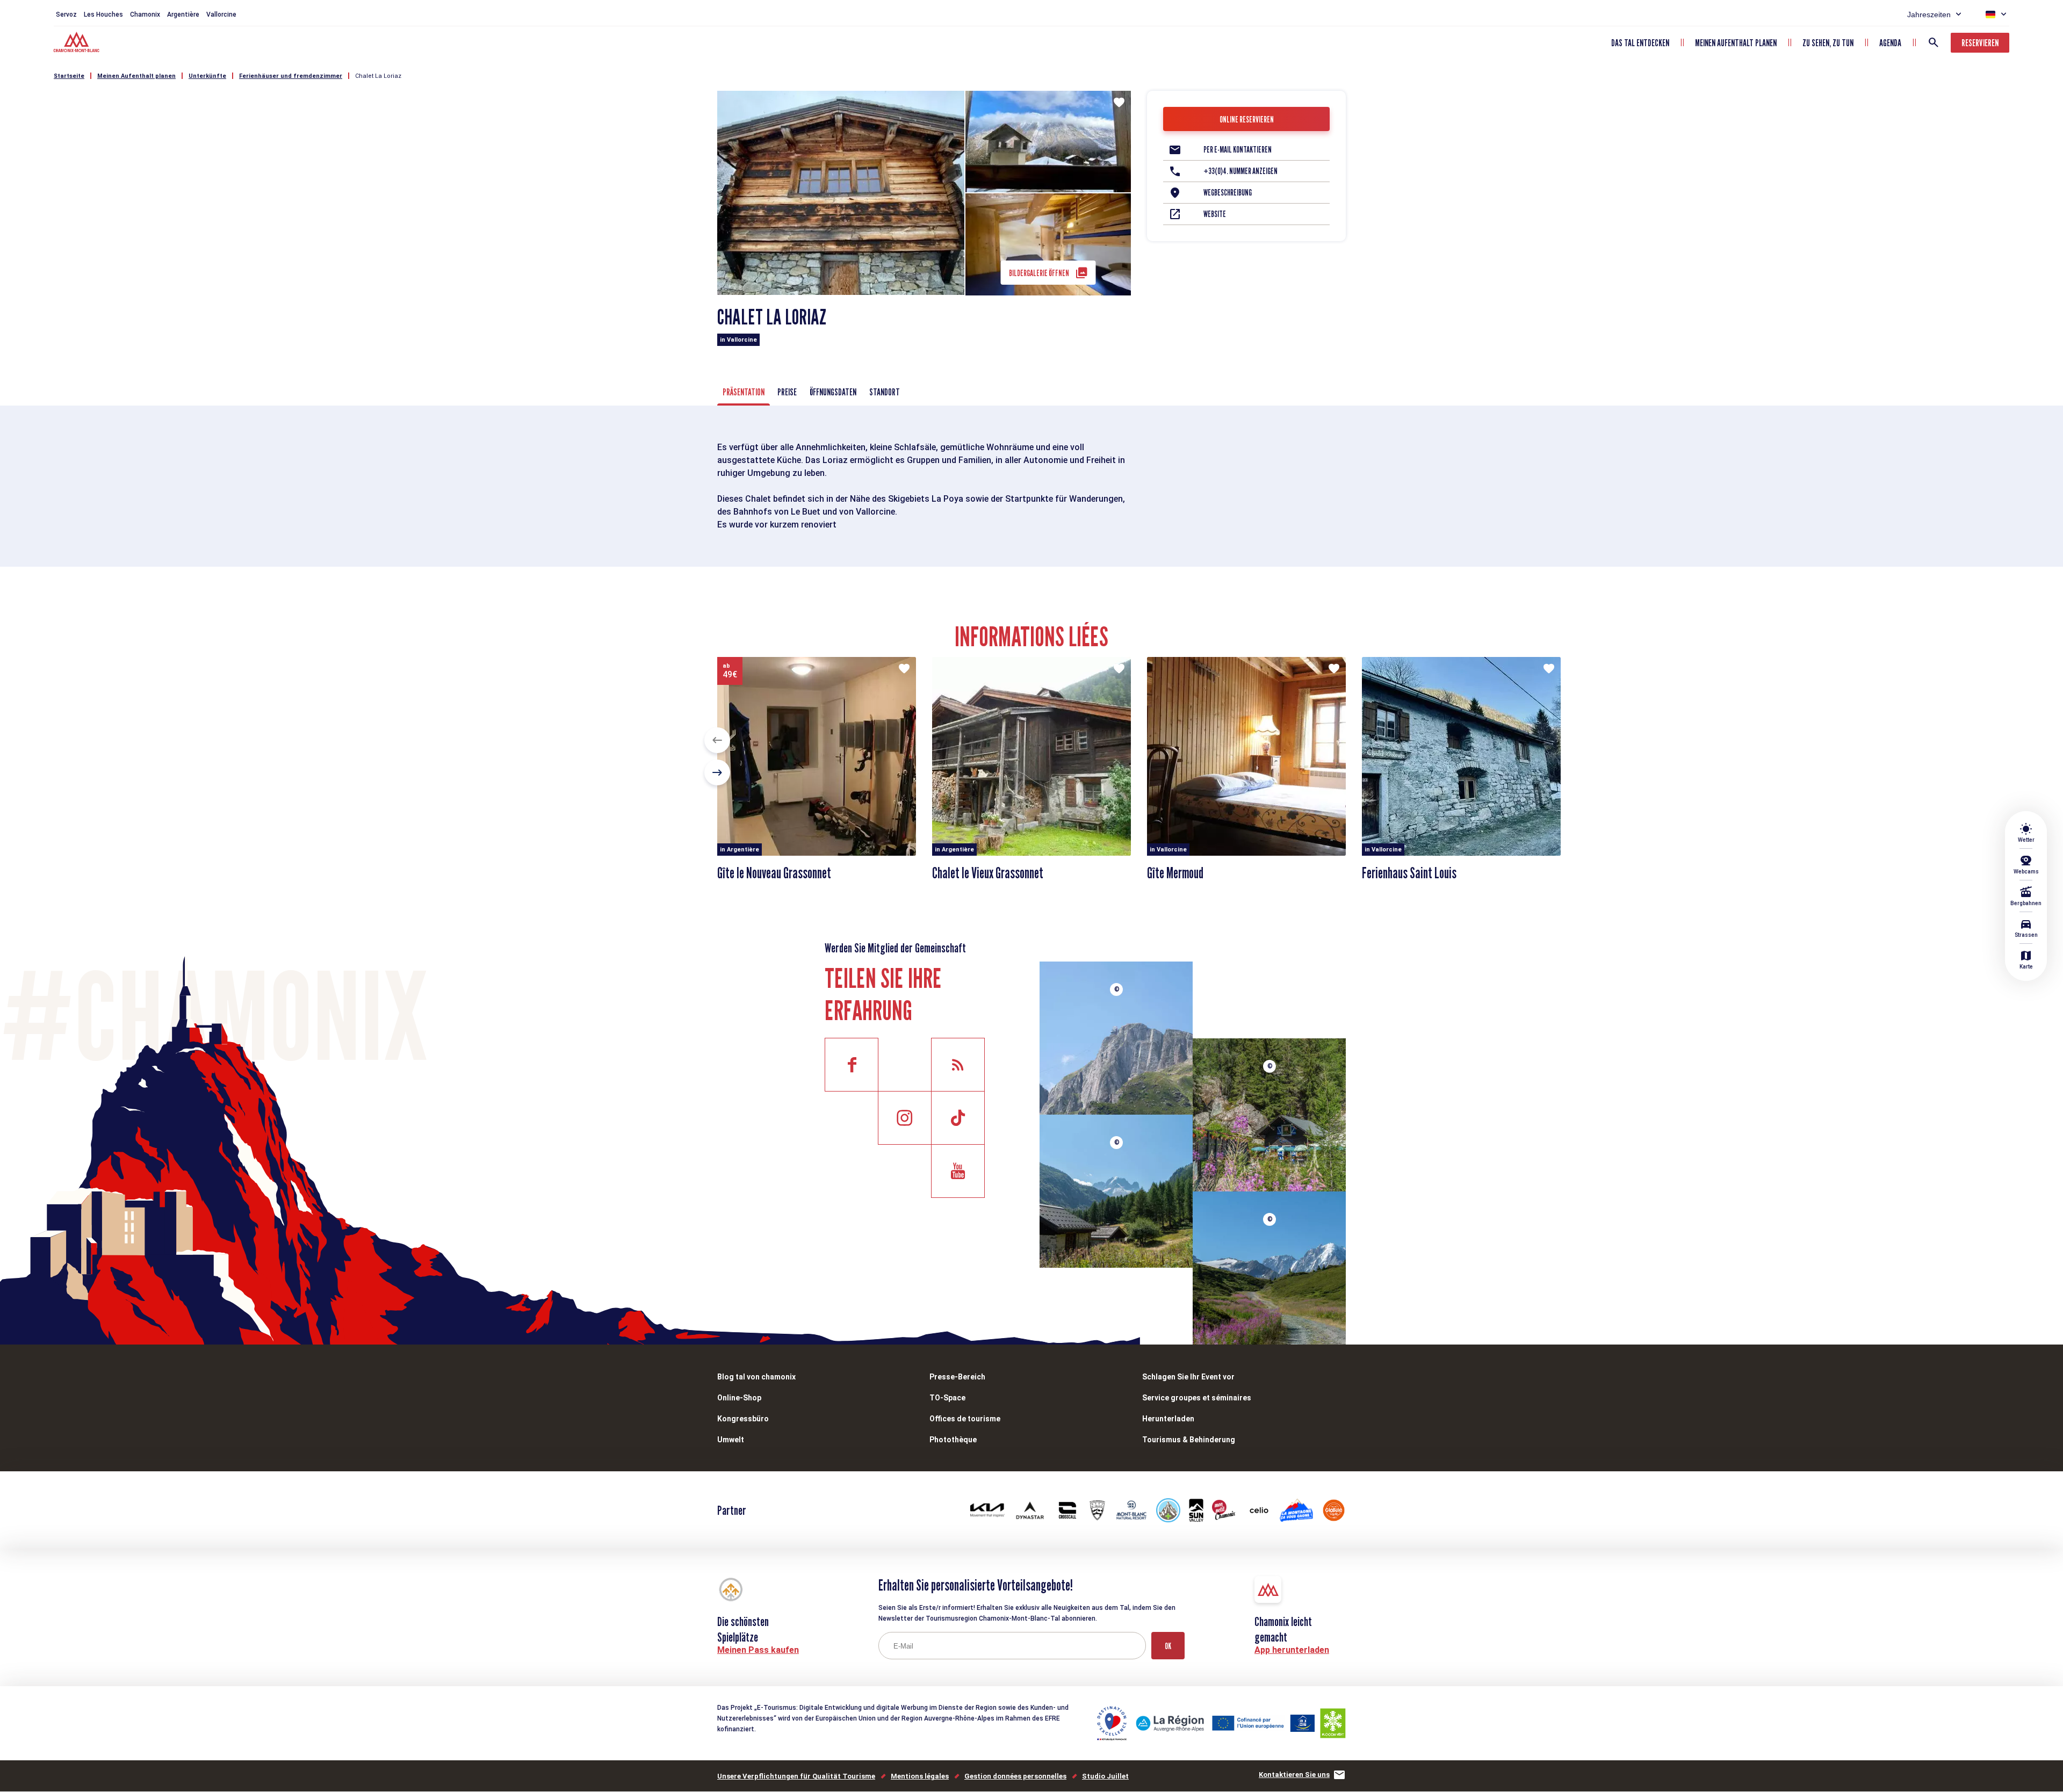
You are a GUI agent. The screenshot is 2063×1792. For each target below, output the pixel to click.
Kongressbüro (743, 1419)
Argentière (183, 15)
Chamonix (145, 15)
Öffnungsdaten (833, 392)
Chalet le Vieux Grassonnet (988, 873)
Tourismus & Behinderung (1189, 1440)
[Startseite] (78, 44)
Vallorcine (221, 15)
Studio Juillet (1105, 1776)
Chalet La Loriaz (378, 76)
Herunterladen (1168, 1419)
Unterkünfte (207, 76)
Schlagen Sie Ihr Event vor (1188, 1377)
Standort (885, 392)
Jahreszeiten (1929, 15)
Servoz (66, 15)
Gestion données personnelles (1015, 1776)
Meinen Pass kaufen (758, 1650)
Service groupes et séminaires (1197, 1398)
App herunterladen (1292, 1650)
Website (1215, 214)
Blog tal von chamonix (756, 1377)
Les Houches (103, 15)
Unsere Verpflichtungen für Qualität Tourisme (796, 1776)
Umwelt (731, 1440)
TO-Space (947, 1398)
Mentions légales (920, 1776)
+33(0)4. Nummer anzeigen (1240, 171)
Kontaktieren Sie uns (1294, 1775)
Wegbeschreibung (1228, 193)
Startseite (69, 76)
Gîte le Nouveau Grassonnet (774, 873)
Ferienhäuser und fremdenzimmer (291, 76)
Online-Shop (739, 1398)
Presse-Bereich (957, 1377)
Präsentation (744, 392)
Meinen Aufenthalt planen (1736, 43)
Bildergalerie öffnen (1039, 273)
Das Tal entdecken (1640, 43)
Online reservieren (1247, 120)
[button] (717, 740)
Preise (787, 392)
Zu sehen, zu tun (1828, 43)
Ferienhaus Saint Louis (1409, 873)
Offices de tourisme (965, 1419)
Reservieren (1980, 43)
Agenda (1890, 43)
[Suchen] (1934, 42)
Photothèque (953, 1440)
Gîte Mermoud (1175, 873)
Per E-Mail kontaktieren (1238, 150)
